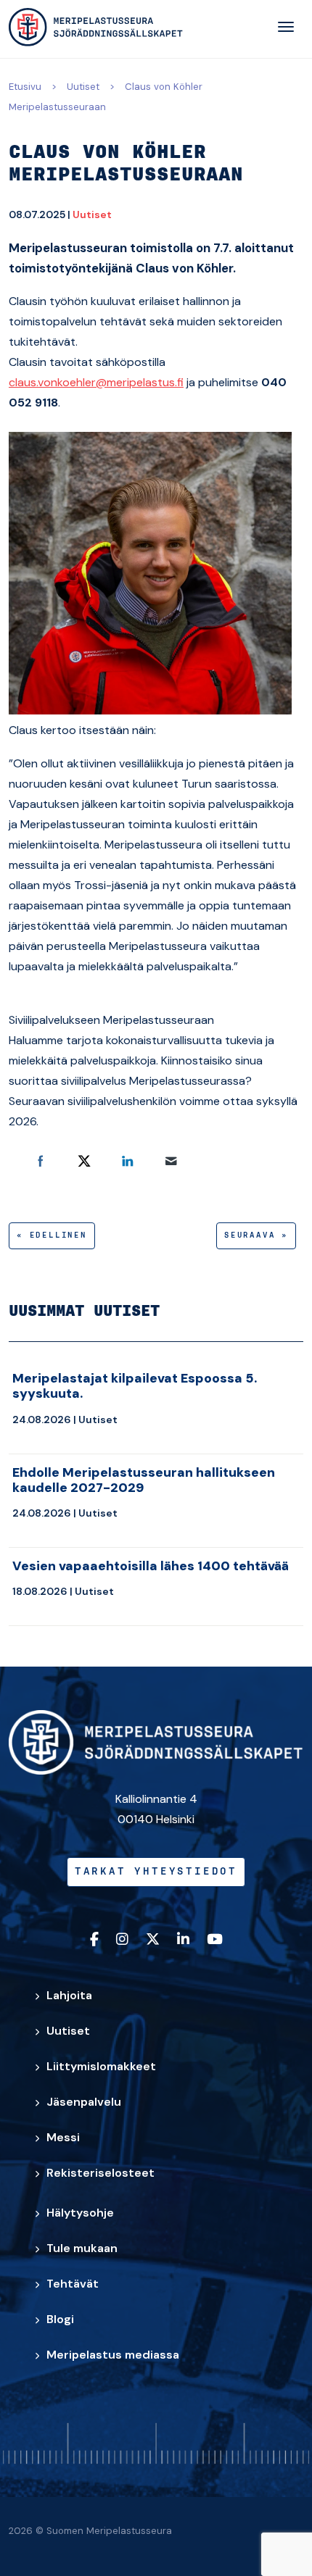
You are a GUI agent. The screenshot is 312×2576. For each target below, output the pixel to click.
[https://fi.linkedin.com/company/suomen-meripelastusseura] (183, 1940)
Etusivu (25, 87)
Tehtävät (73, 2284)
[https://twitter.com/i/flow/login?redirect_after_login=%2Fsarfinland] (153, 1940)
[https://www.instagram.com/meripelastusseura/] (122, 1940)
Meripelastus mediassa (113, 2355)
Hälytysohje (80, 2213)
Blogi (60, 2319)
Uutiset (83, 87)
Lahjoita (69, 1995)
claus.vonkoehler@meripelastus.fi (96, 382)
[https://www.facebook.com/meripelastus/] (94, 1940)
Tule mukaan (82, 2248)
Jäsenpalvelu (84, 2102)
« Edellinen (52, 1235)
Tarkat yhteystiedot (156, 1872)
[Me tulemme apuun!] (96, 27)
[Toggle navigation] (286, 27)
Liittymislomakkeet (101, 2066)
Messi (63, 2137)
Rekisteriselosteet (100, 2173)
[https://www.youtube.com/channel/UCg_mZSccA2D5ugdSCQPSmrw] (215, 1940)
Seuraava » (256, 1235)
